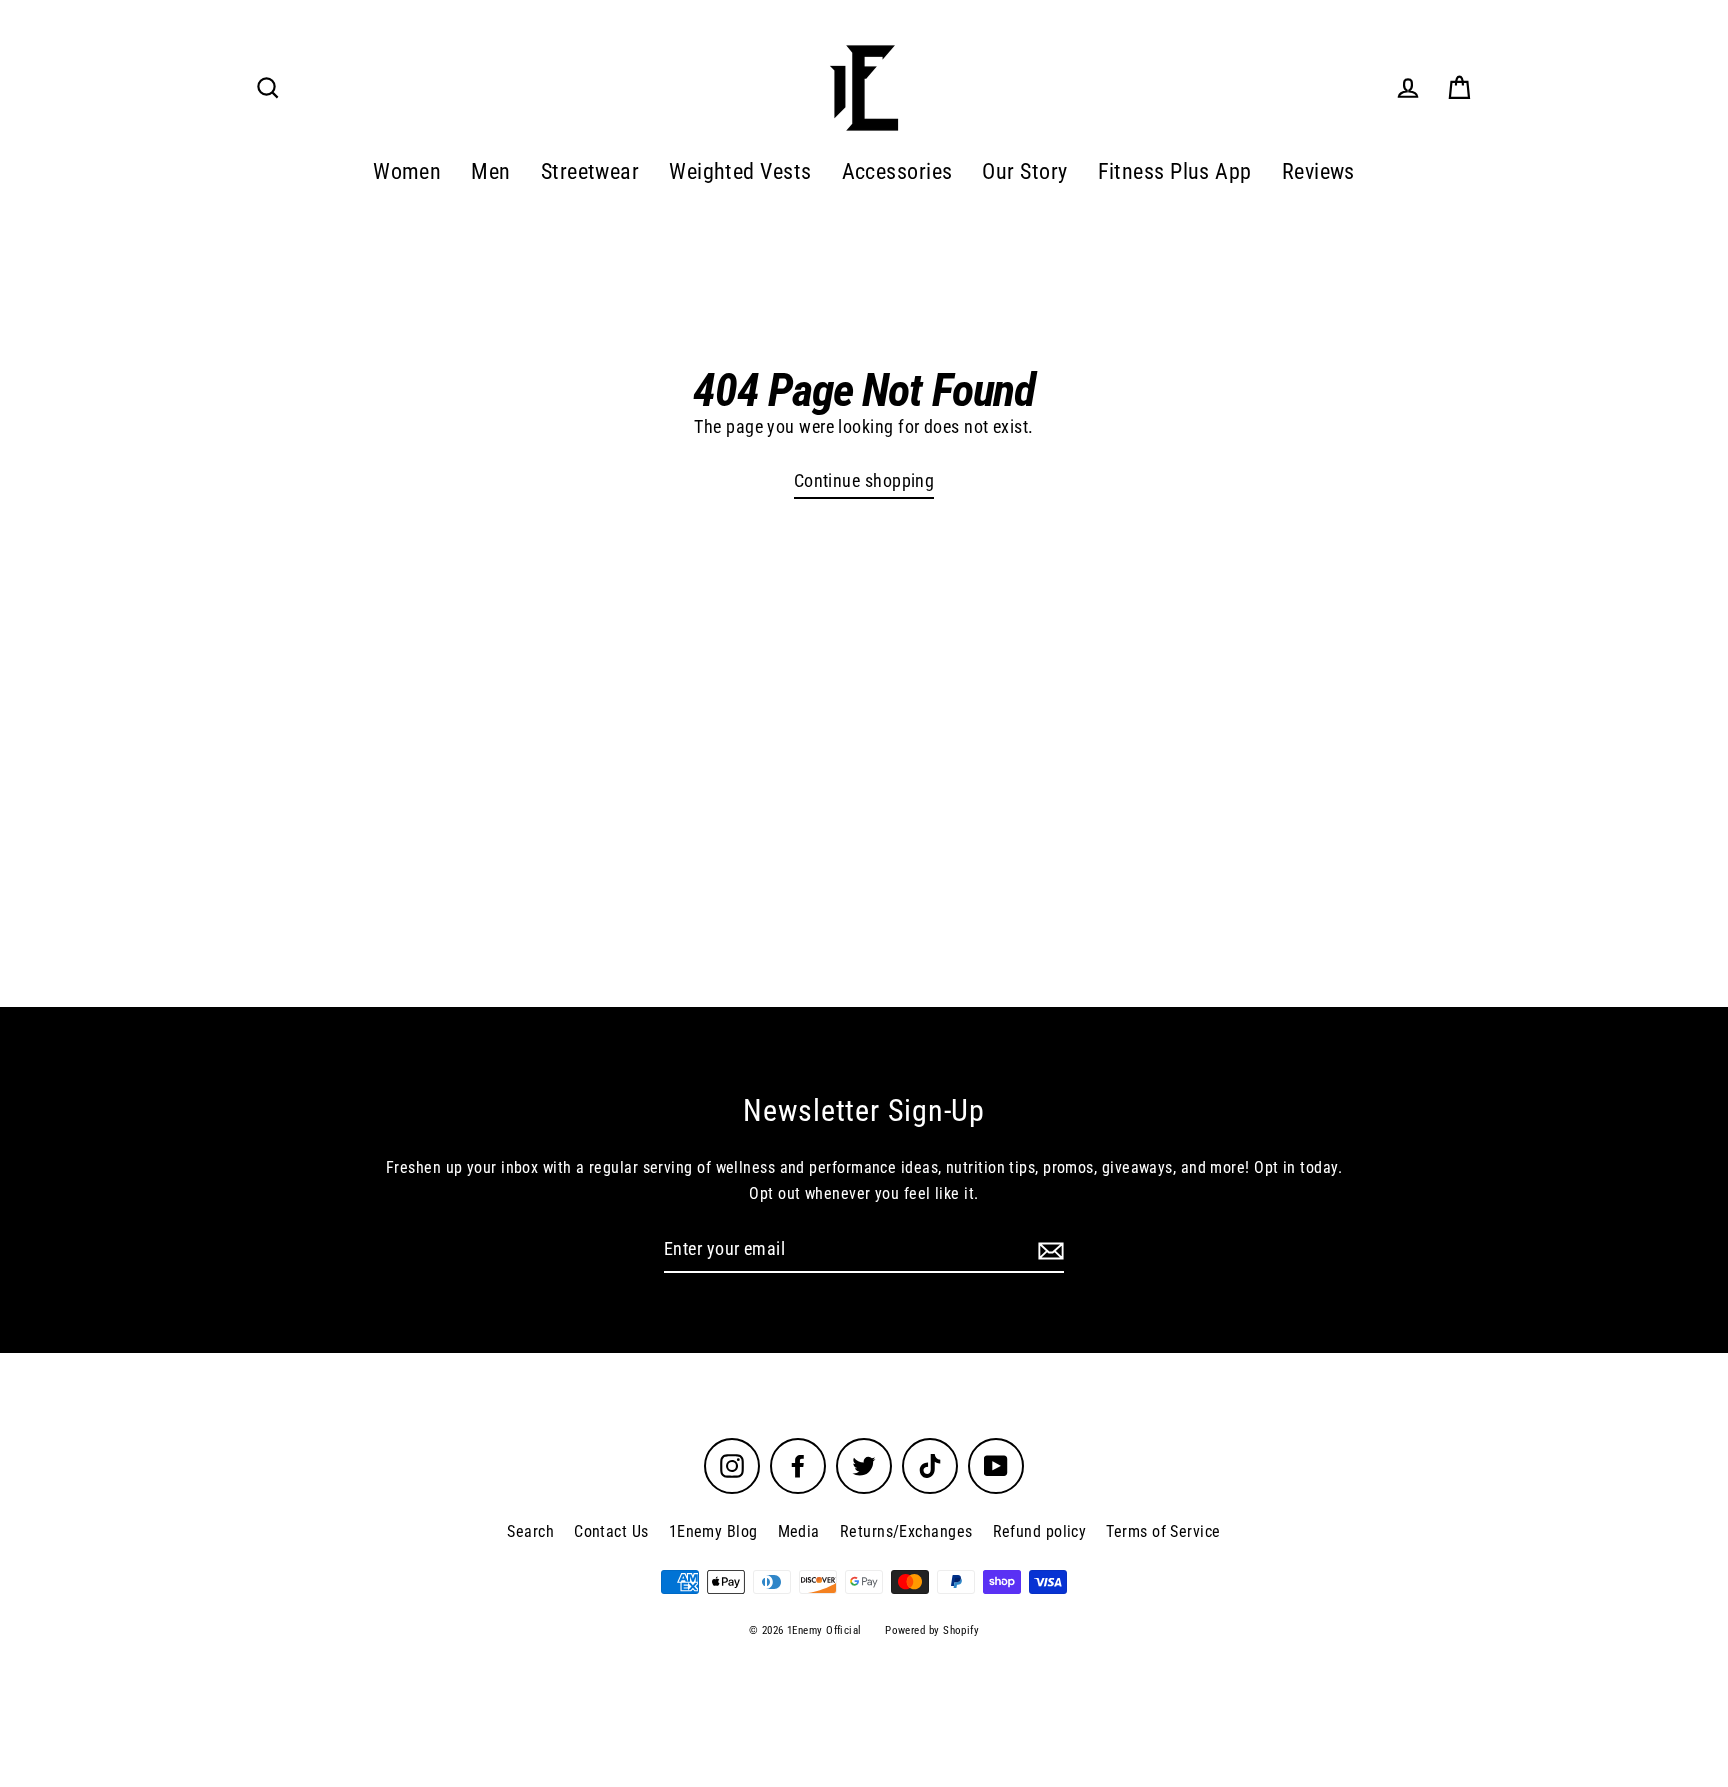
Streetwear (590, 171)
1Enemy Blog (713, 1531)
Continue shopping (864, 480)
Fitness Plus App (1175, 171)
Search (530, 1531)
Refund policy (1040, 1531)
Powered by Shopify (932, 1630)
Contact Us (611, 1531)
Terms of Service (1163, 1531)
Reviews (1318, 171)
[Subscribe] (1048, 1250)
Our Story (1024, 171)
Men (490, 171)
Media (799, 1531)
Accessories (897, 171)
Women (407, 171)
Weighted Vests (740, 171)
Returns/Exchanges (906, 1531)
